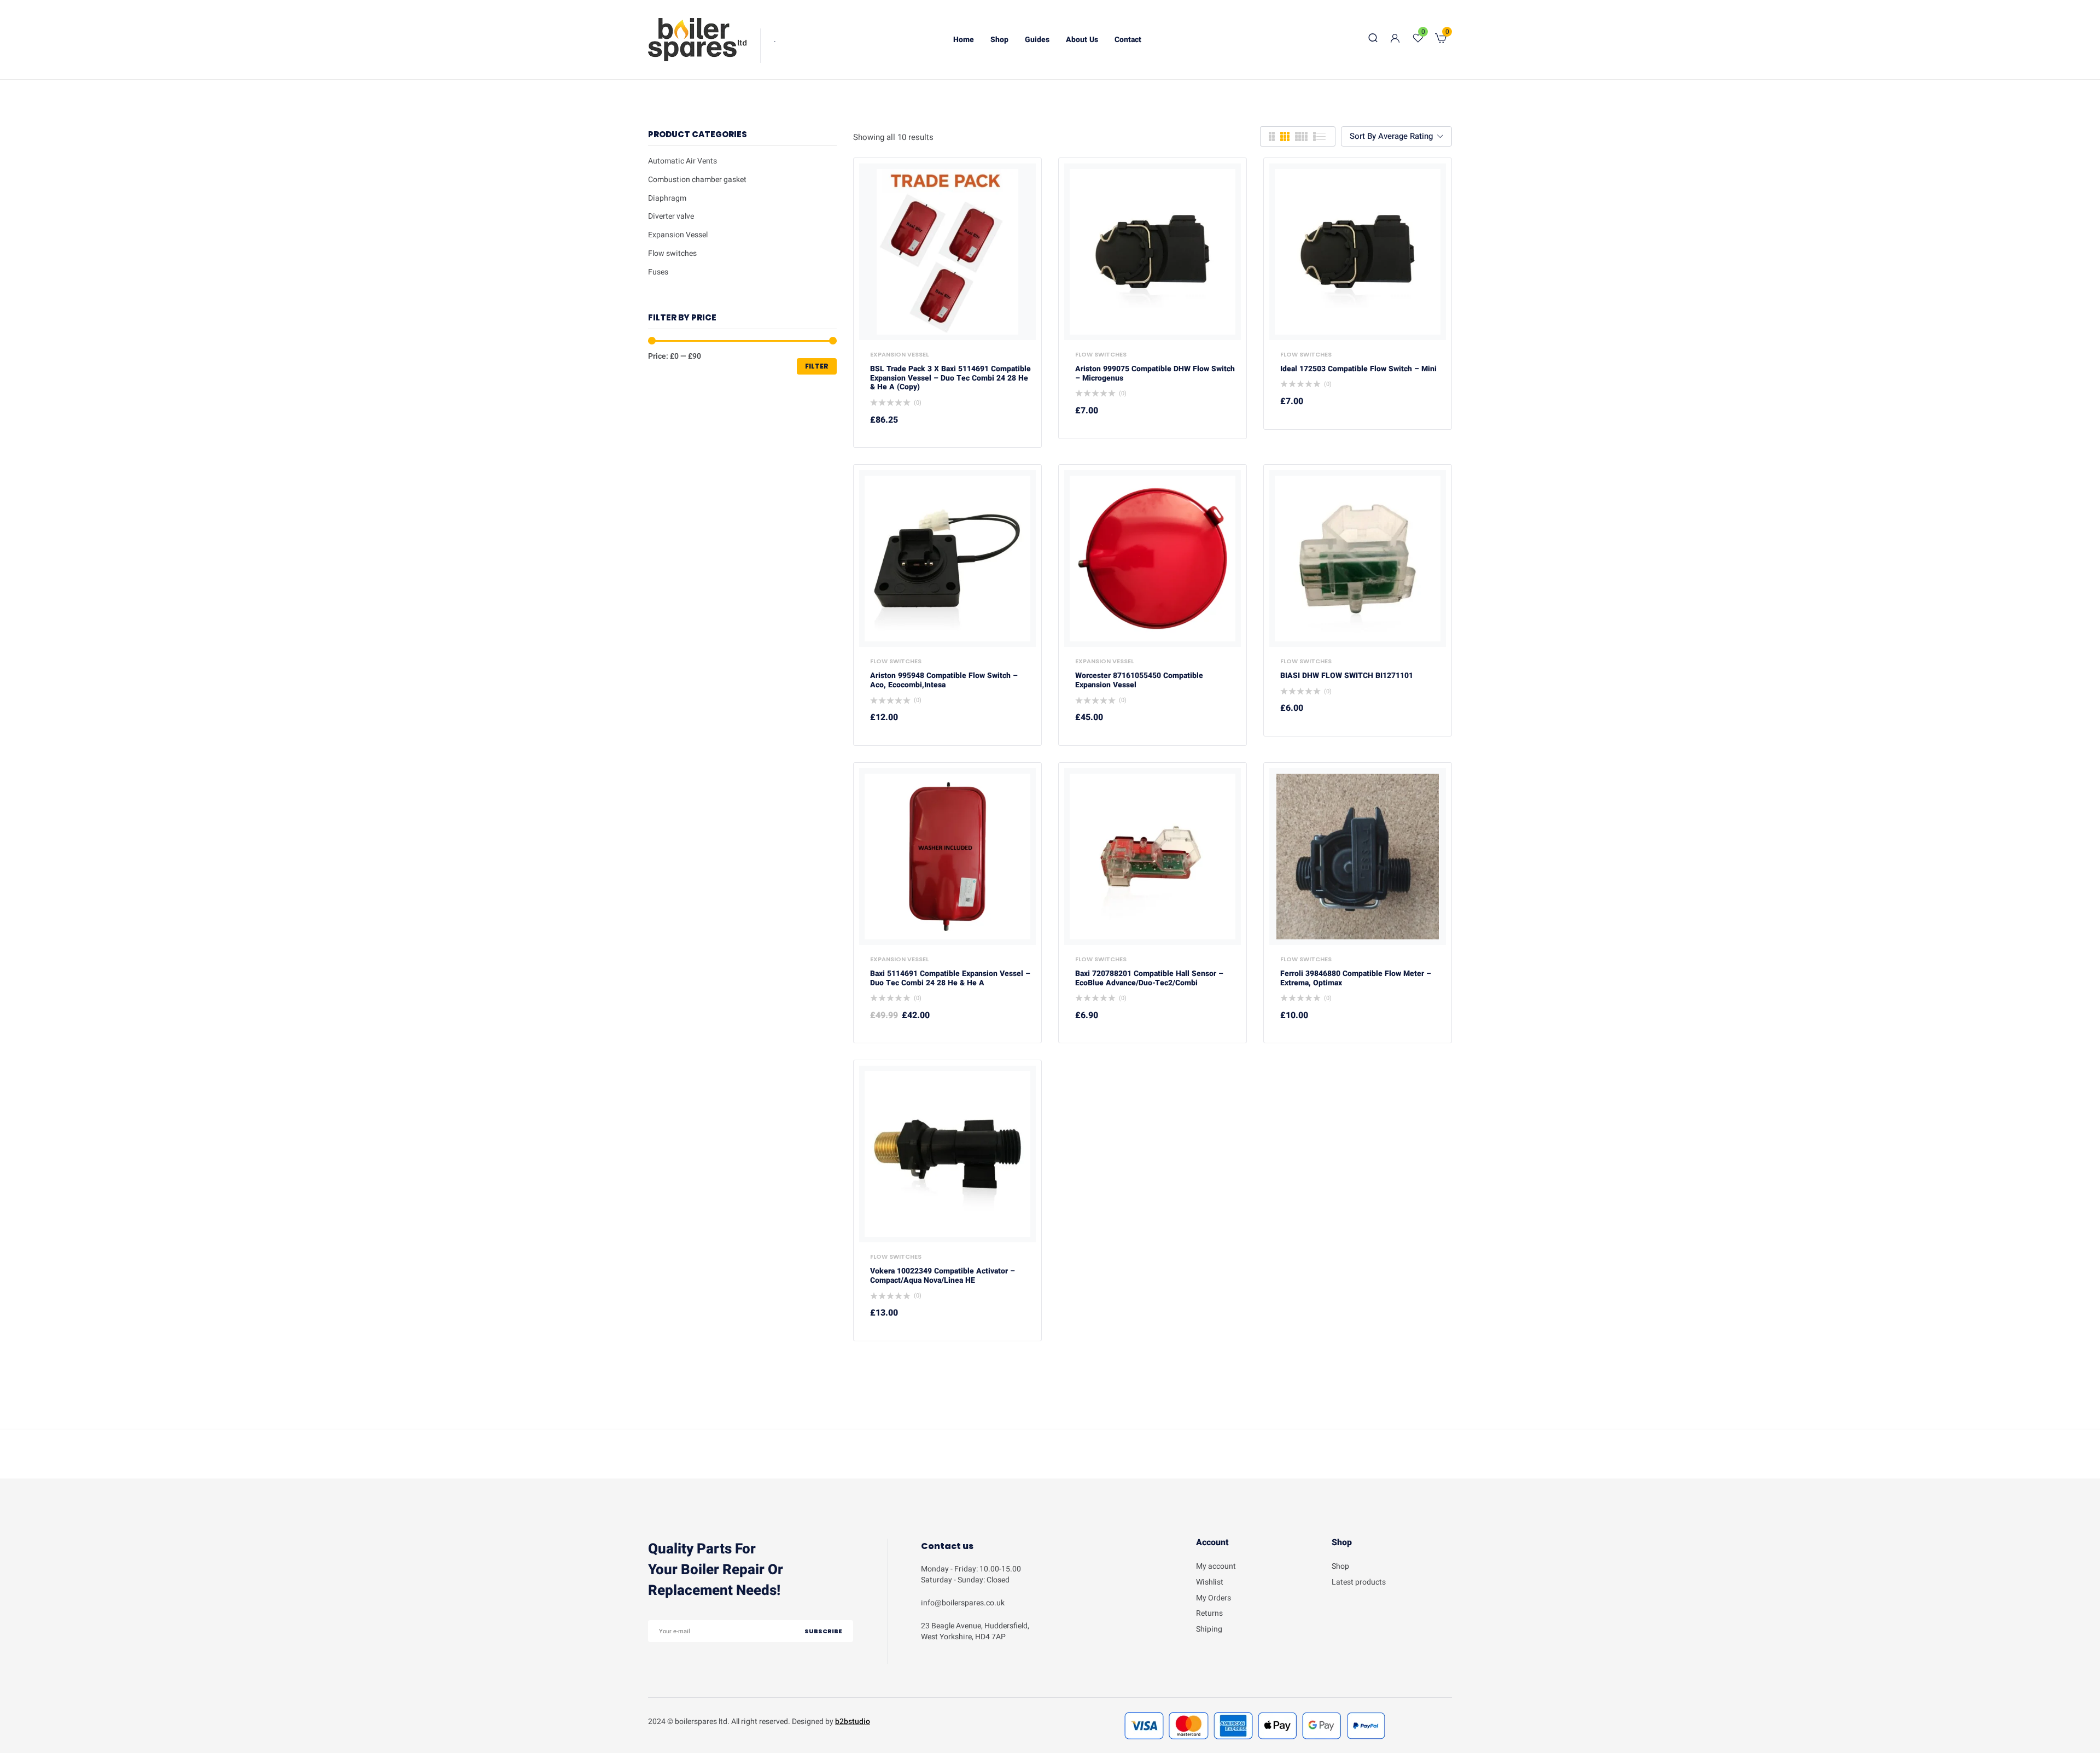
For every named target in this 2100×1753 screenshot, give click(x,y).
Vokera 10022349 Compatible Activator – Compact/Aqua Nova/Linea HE (943, 1276)
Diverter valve (671, 216)
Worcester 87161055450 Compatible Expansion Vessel (1139, 681)
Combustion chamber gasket (697, 180)
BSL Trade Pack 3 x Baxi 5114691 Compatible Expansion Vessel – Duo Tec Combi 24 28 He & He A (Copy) (950, 378)
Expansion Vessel (678, 235)
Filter (817, 366)
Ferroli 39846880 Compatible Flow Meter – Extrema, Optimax (1356, 979)
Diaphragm (667, 198)
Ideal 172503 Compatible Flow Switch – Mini (1358, 369)
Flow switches (672, 253)
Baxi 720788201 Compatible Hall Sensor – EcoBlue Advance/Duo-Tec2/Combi (1149, 979)
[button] (1441, 40)
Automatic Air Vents (682, 161)
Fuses (658, 272)
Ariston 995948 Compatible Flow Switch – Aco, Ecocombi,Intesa (944, 681)
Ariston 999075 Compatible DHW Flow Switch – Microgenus (1155, 374)
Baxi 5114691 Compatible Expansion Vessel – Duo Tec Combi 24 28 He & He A (950, 979)
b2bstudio (853, 1722)
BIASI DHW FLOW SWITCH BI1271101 (1347, 676)
